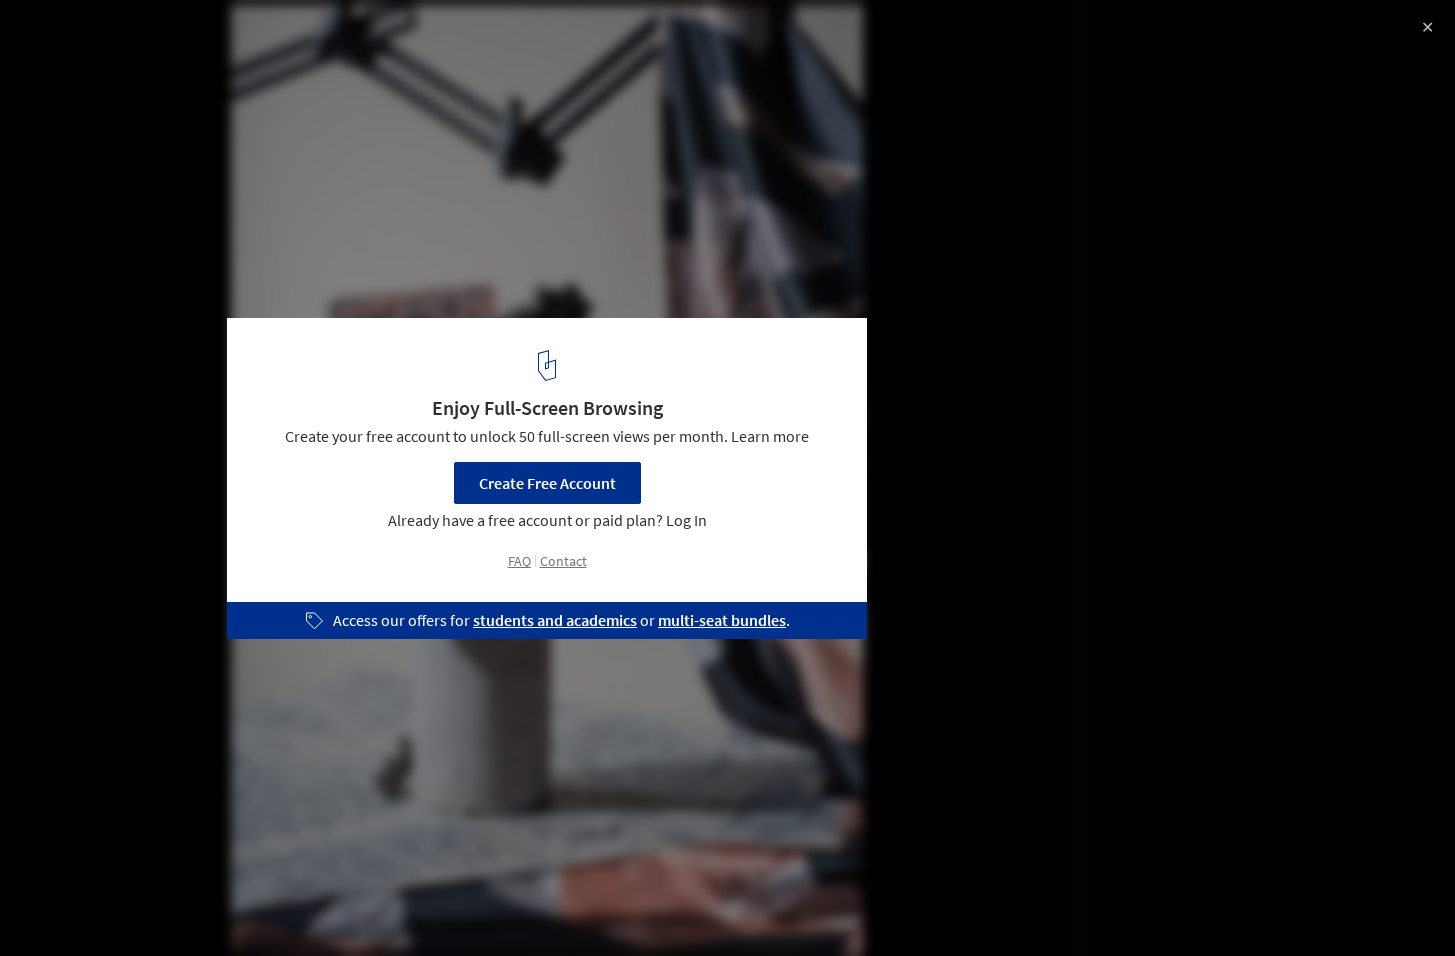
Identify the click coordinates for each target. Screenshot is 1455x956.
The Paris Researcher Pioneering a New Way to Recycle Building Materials (295, 53)
